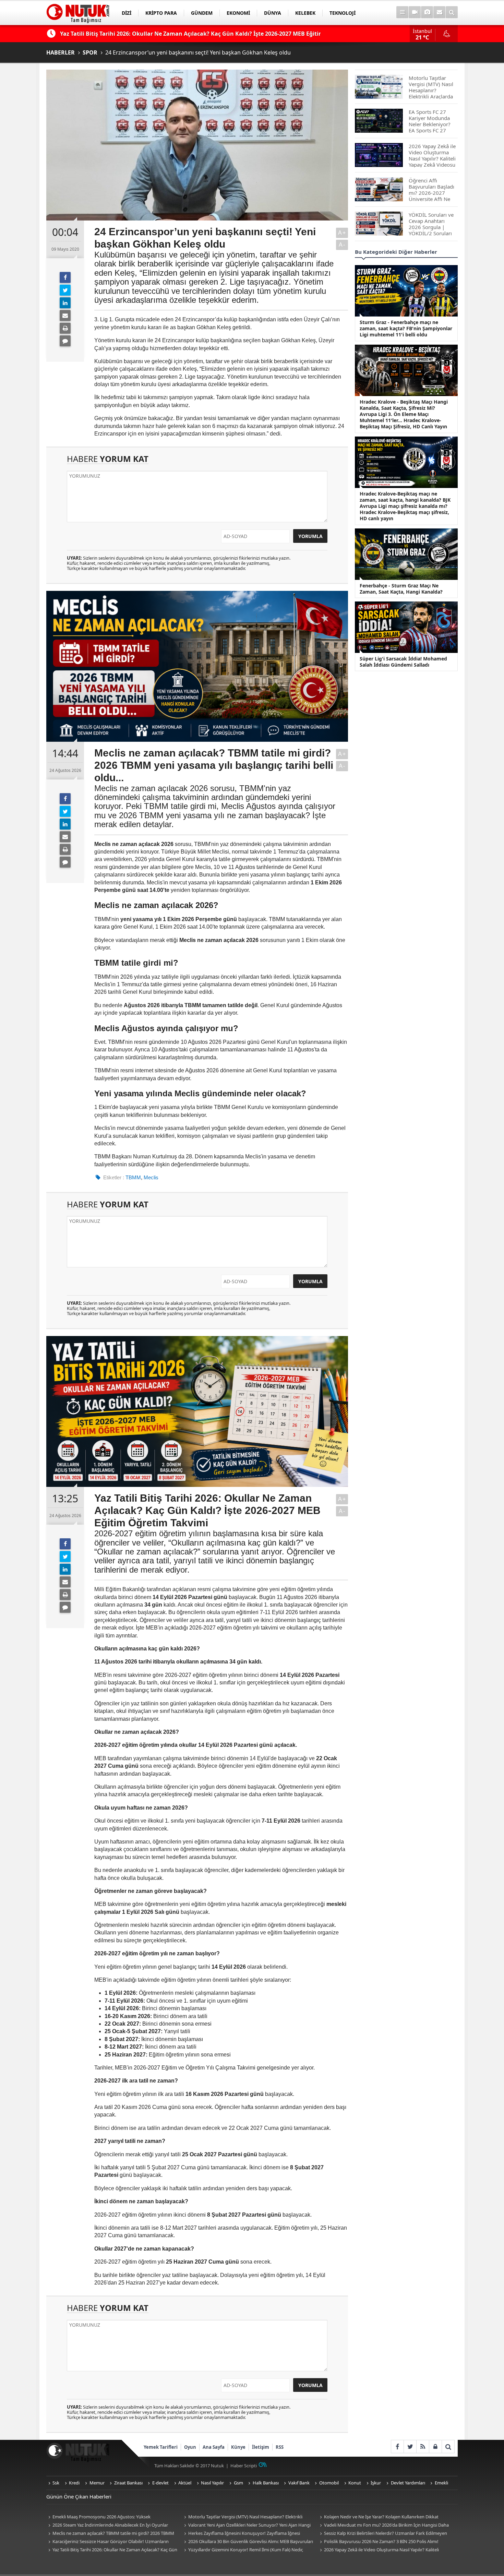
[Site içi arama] (452, 12)
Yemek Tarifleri (161, 2447)
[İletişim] (439, 12)
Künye (238, 2447)
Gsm (238, 2483)
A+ (342, 233)
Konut (355, 2483)
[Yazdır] (65, 328)
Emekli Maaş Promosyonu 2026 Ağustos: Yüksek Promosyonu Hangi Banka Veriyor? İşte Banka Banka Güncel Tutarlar (108, 2517)
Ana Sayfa (214, 2447)
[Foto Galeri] (427, 12)
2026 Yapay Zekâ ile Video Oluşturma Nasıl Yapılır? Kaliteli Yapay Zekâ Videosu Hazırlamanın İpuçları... (378, 2550)
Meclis (151, 1177)
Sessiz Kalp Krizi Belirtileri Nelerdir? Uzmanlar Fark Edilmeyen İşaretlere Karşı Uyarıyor (382, 2534)
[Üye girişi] (435, 2447)
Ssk (56, 2483)
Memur (97, 2483)
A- (342, 245)
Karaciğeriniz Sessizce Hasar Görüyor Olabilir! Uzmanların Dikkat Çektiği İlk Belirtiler (107, 2542)
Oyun (190, 2447)
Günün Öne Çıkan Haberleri (79, 2496)
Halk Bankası (266, 2483)
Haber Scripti (244, 2466)
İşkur (376, 2483)
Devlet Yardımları (408, 2483)
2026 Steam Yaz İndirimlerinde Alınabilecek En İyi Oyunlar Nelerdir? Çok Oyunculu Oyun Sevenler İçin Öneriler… (107, 2525)
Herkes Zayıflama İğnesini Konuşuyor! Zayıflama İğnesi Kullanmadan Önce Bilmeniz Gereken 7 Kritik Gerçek (241, 2534)
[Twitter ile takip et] (410, 2447)
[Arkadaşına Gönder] (65, 315)
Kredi (74, 2483)
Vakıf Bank (299, 2483)
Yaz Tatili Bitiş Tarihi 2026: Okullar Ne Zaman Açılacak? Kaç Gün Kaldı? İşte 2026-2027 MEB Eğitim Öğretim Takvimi (112, 2550)
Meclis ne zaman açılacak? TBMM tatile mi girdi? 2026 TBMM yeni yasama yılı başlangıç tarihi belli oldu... (110, 2534)
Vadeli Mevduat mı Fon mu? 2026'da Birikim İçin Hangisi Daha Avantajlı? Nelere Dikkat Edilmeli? (383, 2525)
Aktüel (185, 2483)
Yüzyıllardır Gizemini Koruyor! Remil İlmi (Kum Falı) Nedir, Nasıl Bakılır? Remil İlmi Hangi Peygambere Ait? (243, 2550)
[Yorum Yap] (65, 341)
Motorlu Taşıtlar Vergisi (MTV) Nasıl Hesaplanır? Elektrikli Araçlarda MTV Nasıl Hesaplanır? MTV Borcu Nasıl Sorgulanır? (244, 2517)
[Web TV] (415, 12)
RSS (280, 2447)
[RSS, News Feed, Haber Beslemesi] (423, 2447)
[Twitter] (65, 290)
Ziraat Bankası (128, 2483)
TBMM (133, 1177)
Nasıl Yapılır (212, 2483)
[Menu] (402, 12)
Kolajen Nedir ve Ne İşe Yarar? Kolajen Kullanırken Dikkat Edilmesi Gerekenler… (378, 2517)
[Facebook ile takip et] (397, 2447)
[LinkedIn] (65, 303)
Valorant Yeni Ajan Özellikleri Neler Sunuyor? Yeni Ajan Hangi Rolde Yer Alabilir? (246, 2525)
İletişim (261, 2447)
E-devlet (160, 2483)
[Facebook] (65, 277)
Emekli (441, 2483)
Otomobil (329, 2483)
